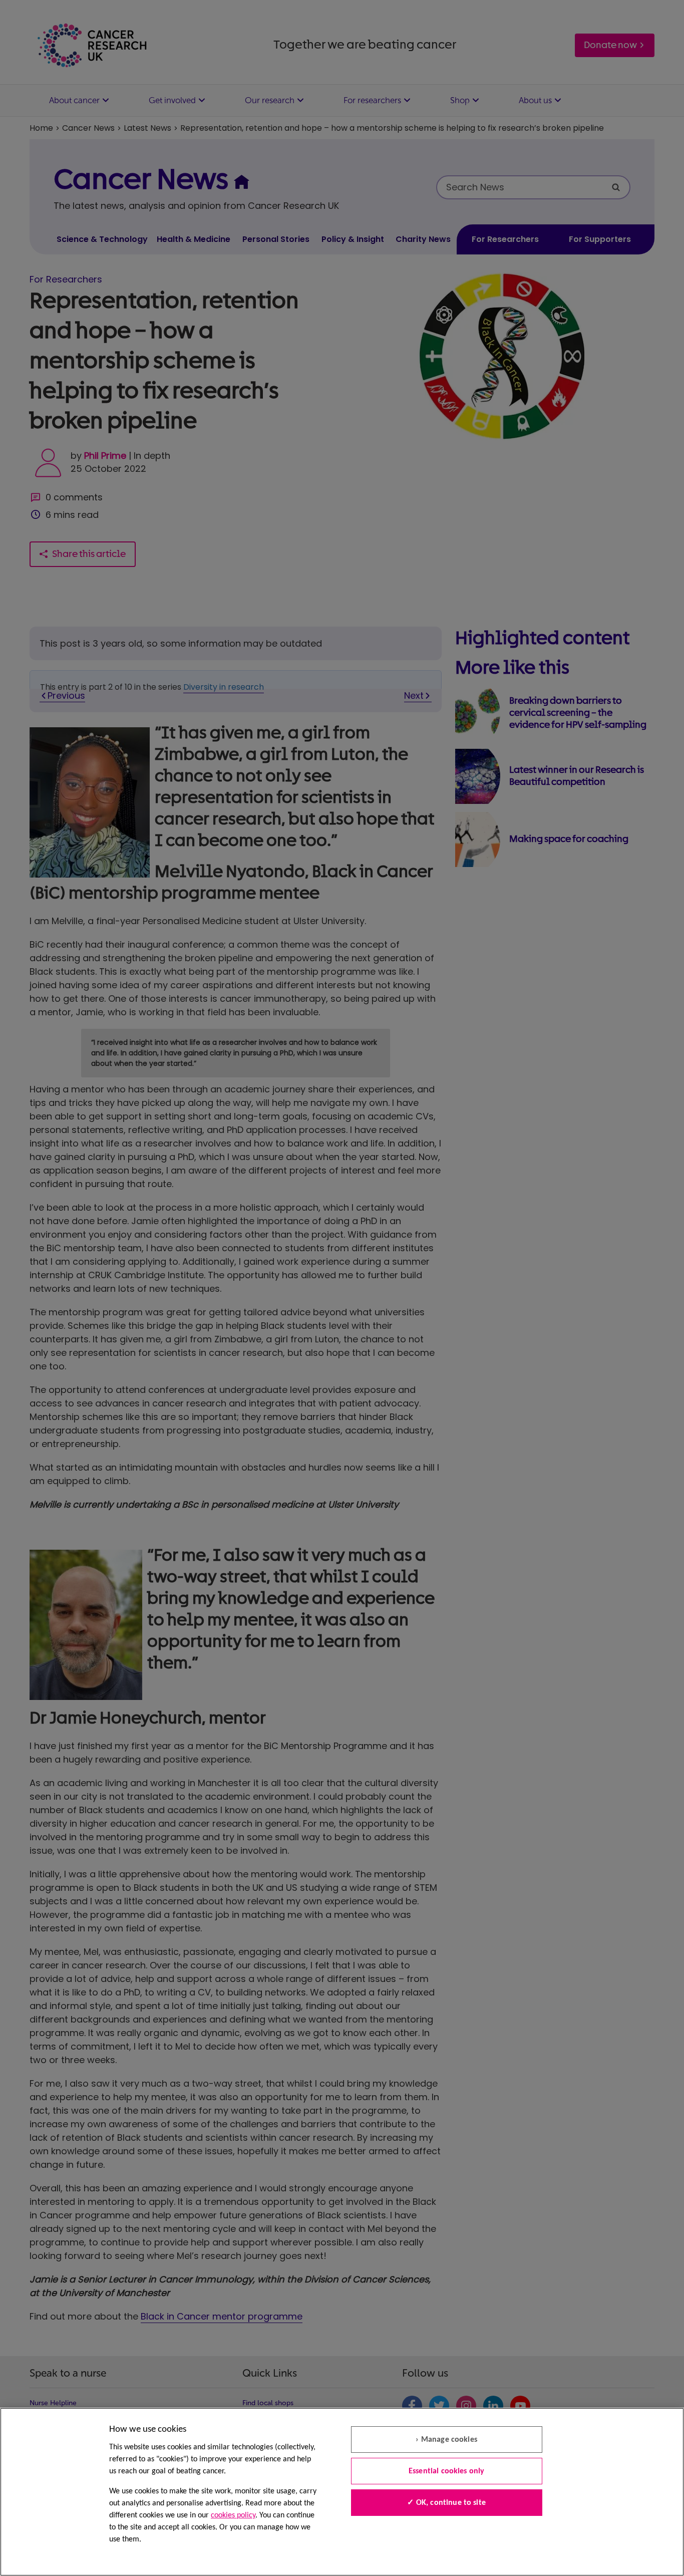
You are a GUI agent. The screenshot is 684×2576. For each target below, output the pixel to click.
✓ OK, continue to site (446, 2503)
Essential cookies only (447, 2471)
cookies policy (233, 2515)
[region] (342, 2492)
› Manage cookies (446, 2440)
